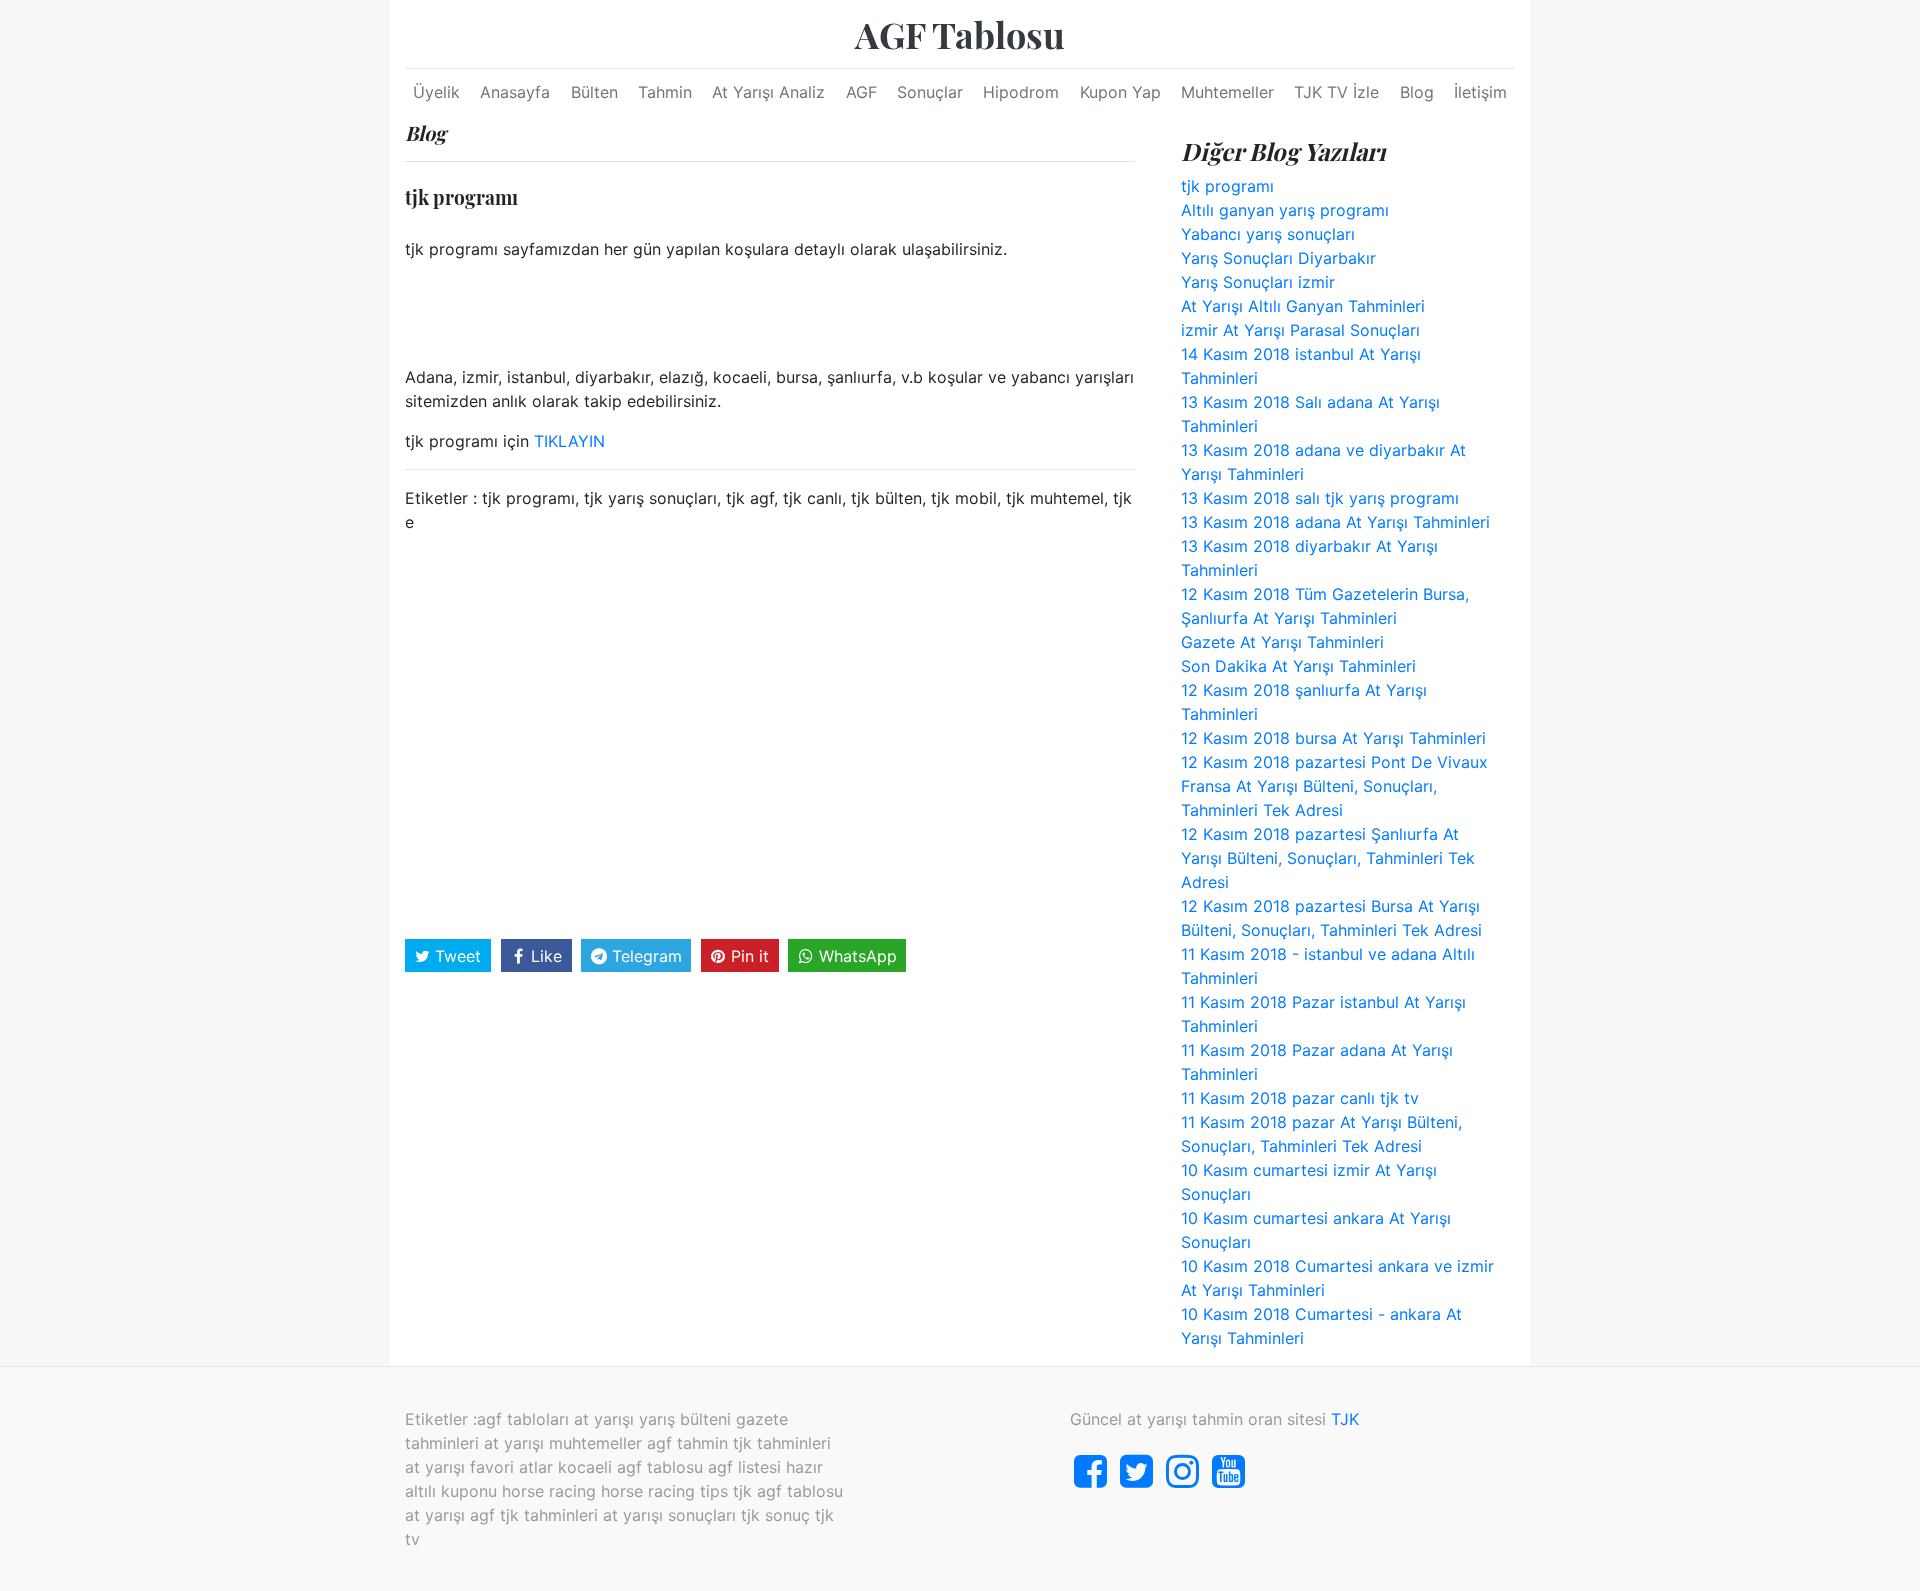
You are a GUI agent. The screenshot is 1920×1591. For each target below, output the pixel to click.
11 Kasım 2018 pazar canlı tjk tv (1300, 1098)
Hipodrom (1021, 92)
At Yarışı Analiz (768, 92)
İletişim (1480, 92)
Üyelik (436, 92)
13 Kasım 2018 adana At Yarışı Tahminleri (1335, 522)
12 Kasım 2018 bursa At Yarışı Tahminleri (1333, 738)
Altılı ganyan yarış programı (1285, 210)
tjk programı (1227, 186)
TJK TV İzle (1336, 92)
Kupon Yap (1120, 92)
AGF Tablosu (960, 34)
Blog (1417, 92)
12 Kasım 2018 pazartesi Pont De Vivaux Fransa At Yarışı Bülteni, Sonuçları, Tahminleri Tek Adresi (1334, 786)
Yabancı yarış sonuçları (1268, 234)
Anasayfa (515, 92)
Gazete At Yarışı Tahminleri (1282, 642)
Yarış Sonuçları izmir (1258, 282)
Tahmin (665, 92)
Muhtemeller (1227, 92)
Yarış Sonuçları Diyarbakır (1278, 258)
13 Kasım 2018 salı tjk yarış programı (1320, 498)
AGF (861, 92)
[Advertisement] (770, 734)
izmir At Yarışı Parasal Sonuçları (1300, 330)
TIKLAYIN (569, 441)
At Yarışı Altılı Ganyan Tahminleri (1303, 306)
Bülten (594, 92)
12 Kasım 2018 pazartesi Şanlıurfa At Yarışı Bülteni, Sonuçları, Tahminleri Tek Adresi (1328, 858)
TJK (1345, 1419)
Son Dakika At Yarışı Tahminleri (1298, 666)
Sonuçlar (930, 92)
